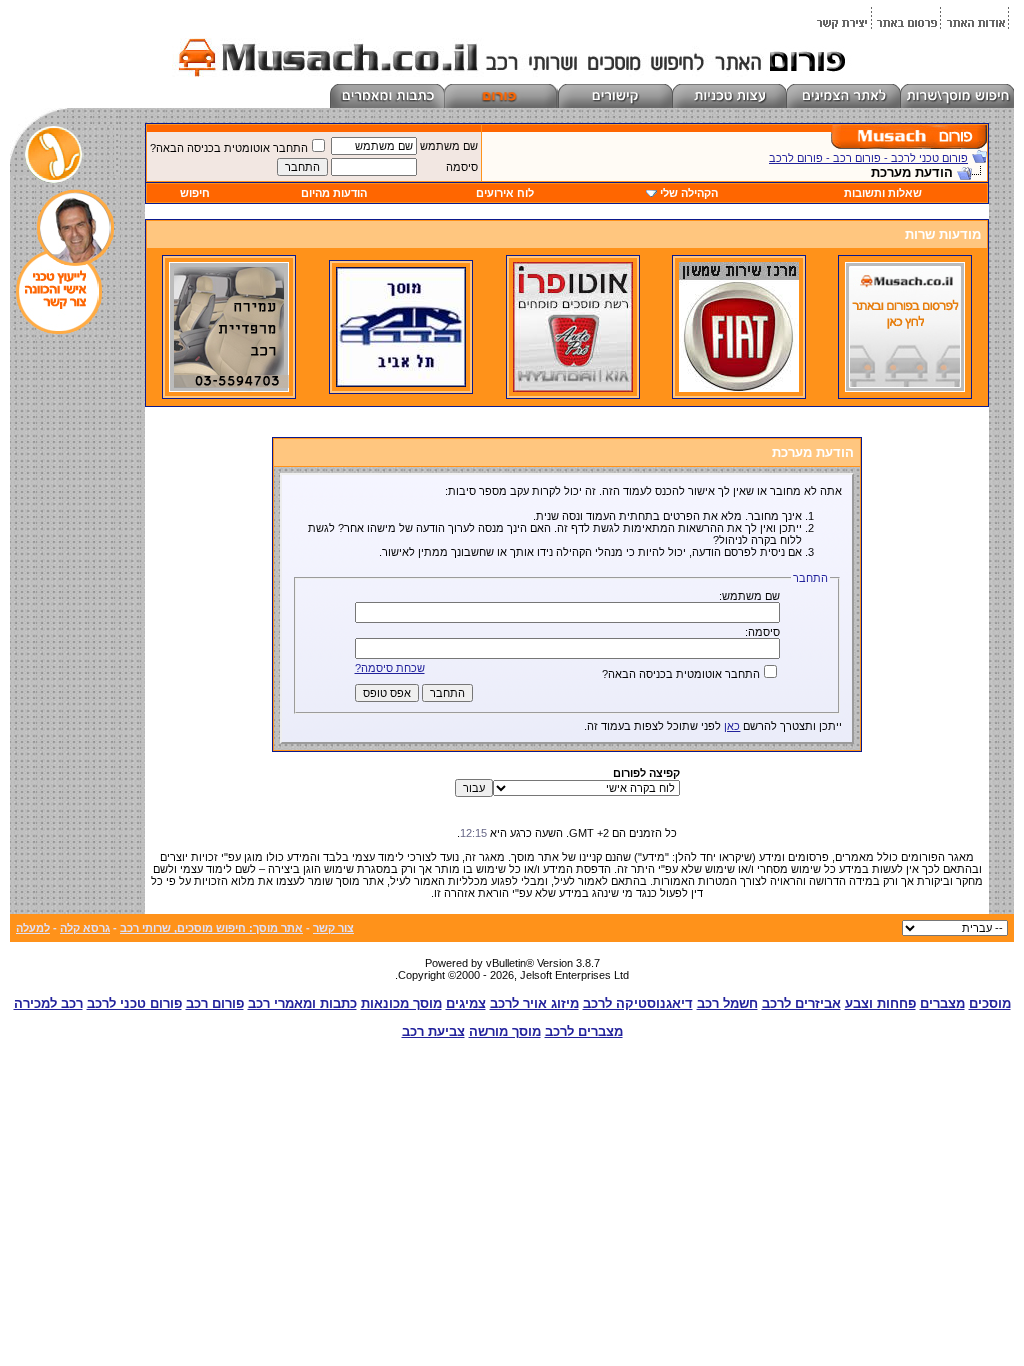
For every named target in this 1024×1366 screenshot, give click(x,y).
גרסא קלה (85, 928)
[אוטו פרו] (573, 388)
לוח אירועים (505, 193)
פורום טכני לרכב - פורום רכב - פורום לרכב (868, 158)
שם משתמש (449, 146)
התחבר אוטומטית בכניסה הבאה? (229, 148)
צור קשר (333, 928)
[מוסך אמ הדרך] (401, 383)
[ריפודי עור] (229, 388)
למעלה (33, 928)
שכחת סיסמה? (390, 668)
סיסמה (462, 167)
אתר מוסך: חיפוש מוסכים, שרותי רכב (211, 928)
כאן (732, 726)
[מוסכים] (905, 388)
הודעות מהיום (334, 193)
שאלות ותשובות (883, 193)
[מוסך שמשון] (739, 388)
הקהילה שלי (689, 193)
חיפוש (195, 193)
